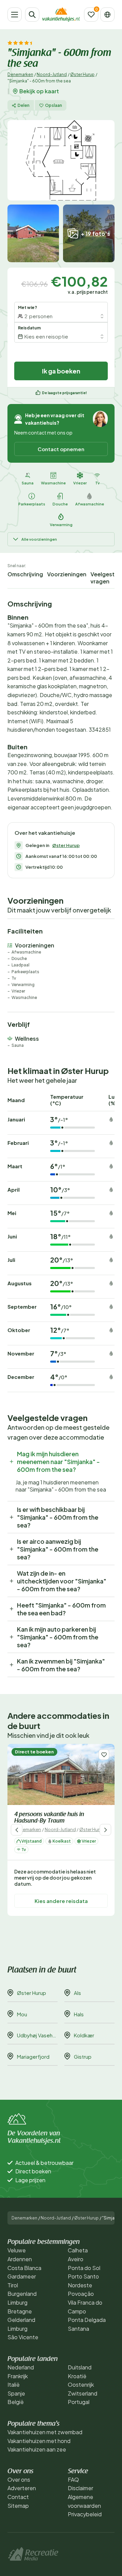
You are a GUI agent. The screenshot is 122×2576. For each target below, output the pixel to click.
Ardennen (20, 2259)
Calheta (78, 2250)
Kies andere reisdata (61, 1901)
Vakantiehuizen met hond (39, 2441)
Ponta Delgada (87, 2320)
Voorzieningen (67, 574)
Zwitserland (83, 2393)
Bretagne (20, 2311)
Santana (78, 2329)
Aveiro (76, 2259)
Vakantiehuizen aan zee (37, 2449)
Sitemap (18, 2506)
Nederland (21, 2367)
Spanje (16, 2393)
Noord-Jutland (52, 74)
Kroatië (77, 2376)
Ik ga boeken (61, 371)
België (16, 2402)
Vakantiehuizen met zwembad (45, 2432)
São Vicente (23, 2337)
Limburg (17, 2302)
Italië (14, 2385)
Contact (18, 2497)
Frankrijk (18, 2376)
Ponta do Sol (84, 2268)
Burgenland (22, 2294)
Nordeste (80, 2285)
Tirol (13, 2285)
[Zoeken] (32, 15)
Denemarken (20, 74)
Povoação (81, 2294)
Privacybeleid (85, 2514)
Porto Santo (83, 2276)
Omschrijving (25, 574)
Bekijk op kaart (39, 91)
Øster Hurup (82, 74)
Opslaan (54, 105)
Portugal (79, 2402)
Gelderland (21, 2320)
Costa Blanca (24, 2268)
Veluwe (17, 2250)
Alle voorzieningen (39, 539)
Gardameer (22, 2276)
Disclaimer (80, 2488)
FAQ (73, 2479)
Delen (24, 105)
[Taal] (107, 15)
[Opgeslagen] (91, 15)
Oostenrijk (81, 2385)
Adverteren (22, 2488)
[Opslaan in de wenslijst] (104, 1755)
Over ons (19, 2479)
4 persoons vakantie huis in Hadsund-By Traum (49, 1818)
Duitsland (80, 2367)
